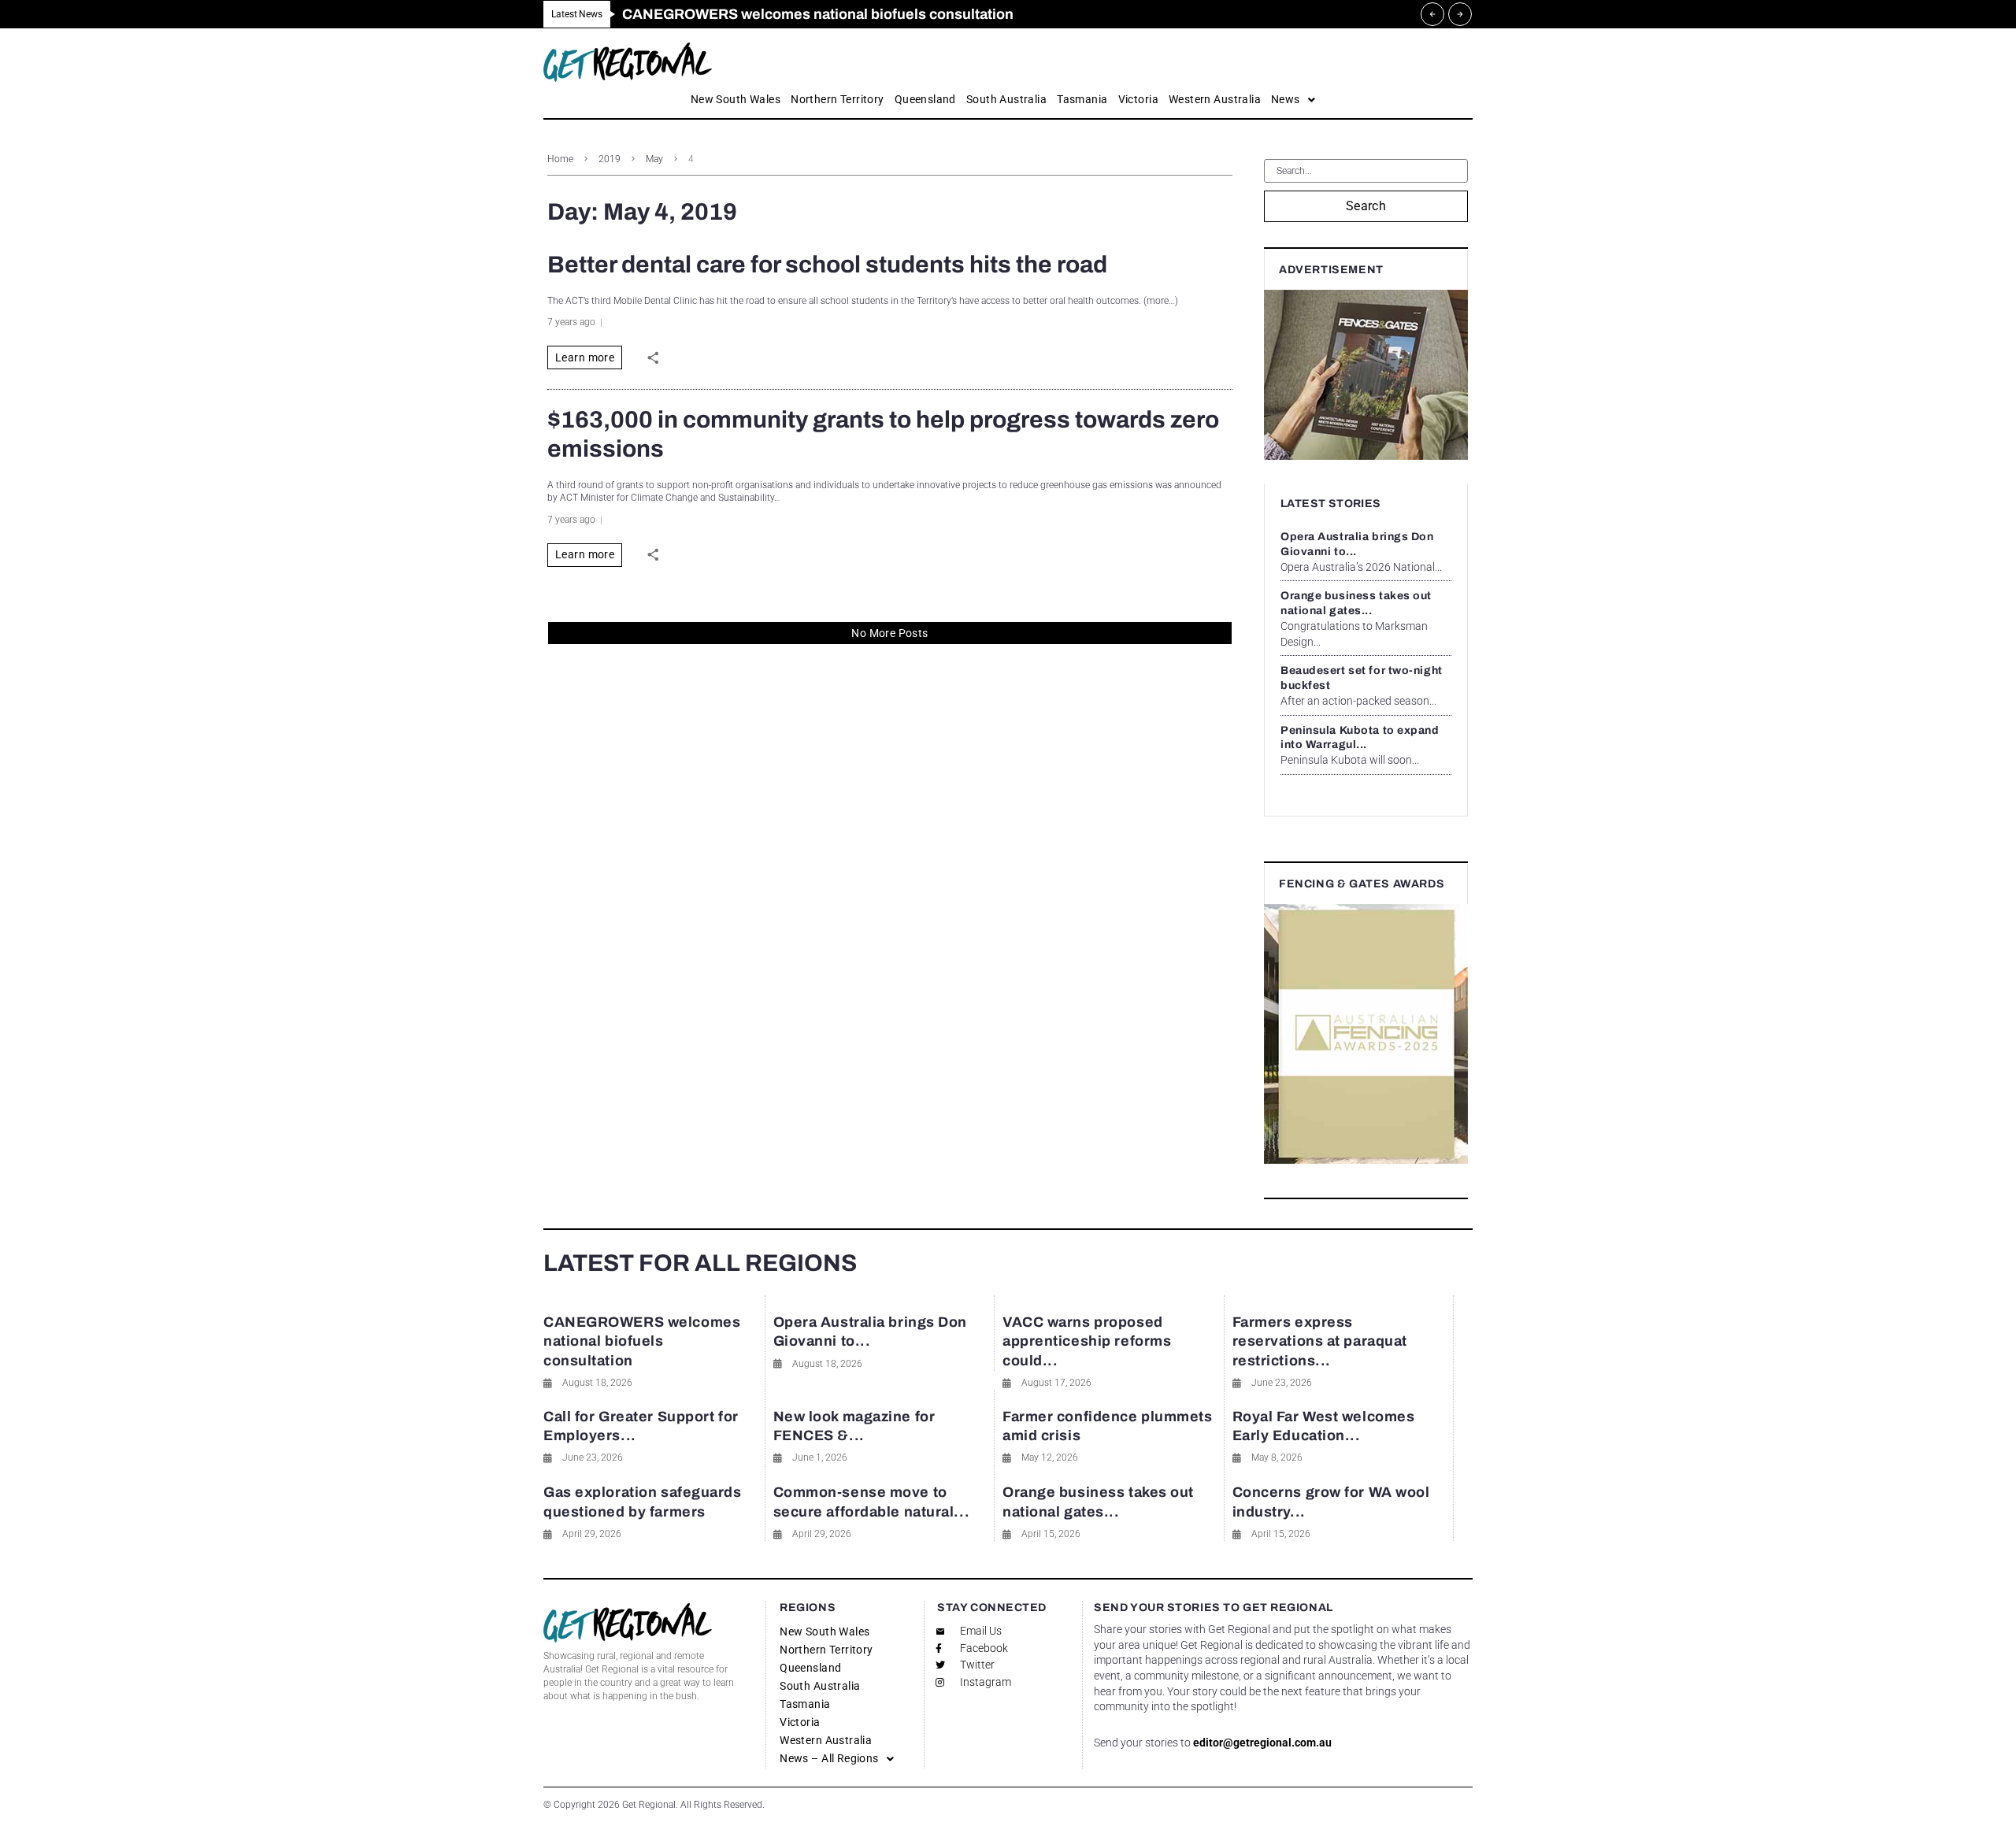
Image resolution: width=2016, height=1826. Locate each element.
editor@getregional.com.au (1262, 1743)
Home (560, 159)
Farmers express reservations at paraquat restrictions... (1320, 1341)
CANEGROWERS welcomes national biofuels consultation (642, 1341)
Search (1366, 206)
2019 (610, 159)
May (654, 159)
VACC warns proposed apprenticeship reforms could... (1087, 1341)
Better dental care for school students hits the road (827, 265)
